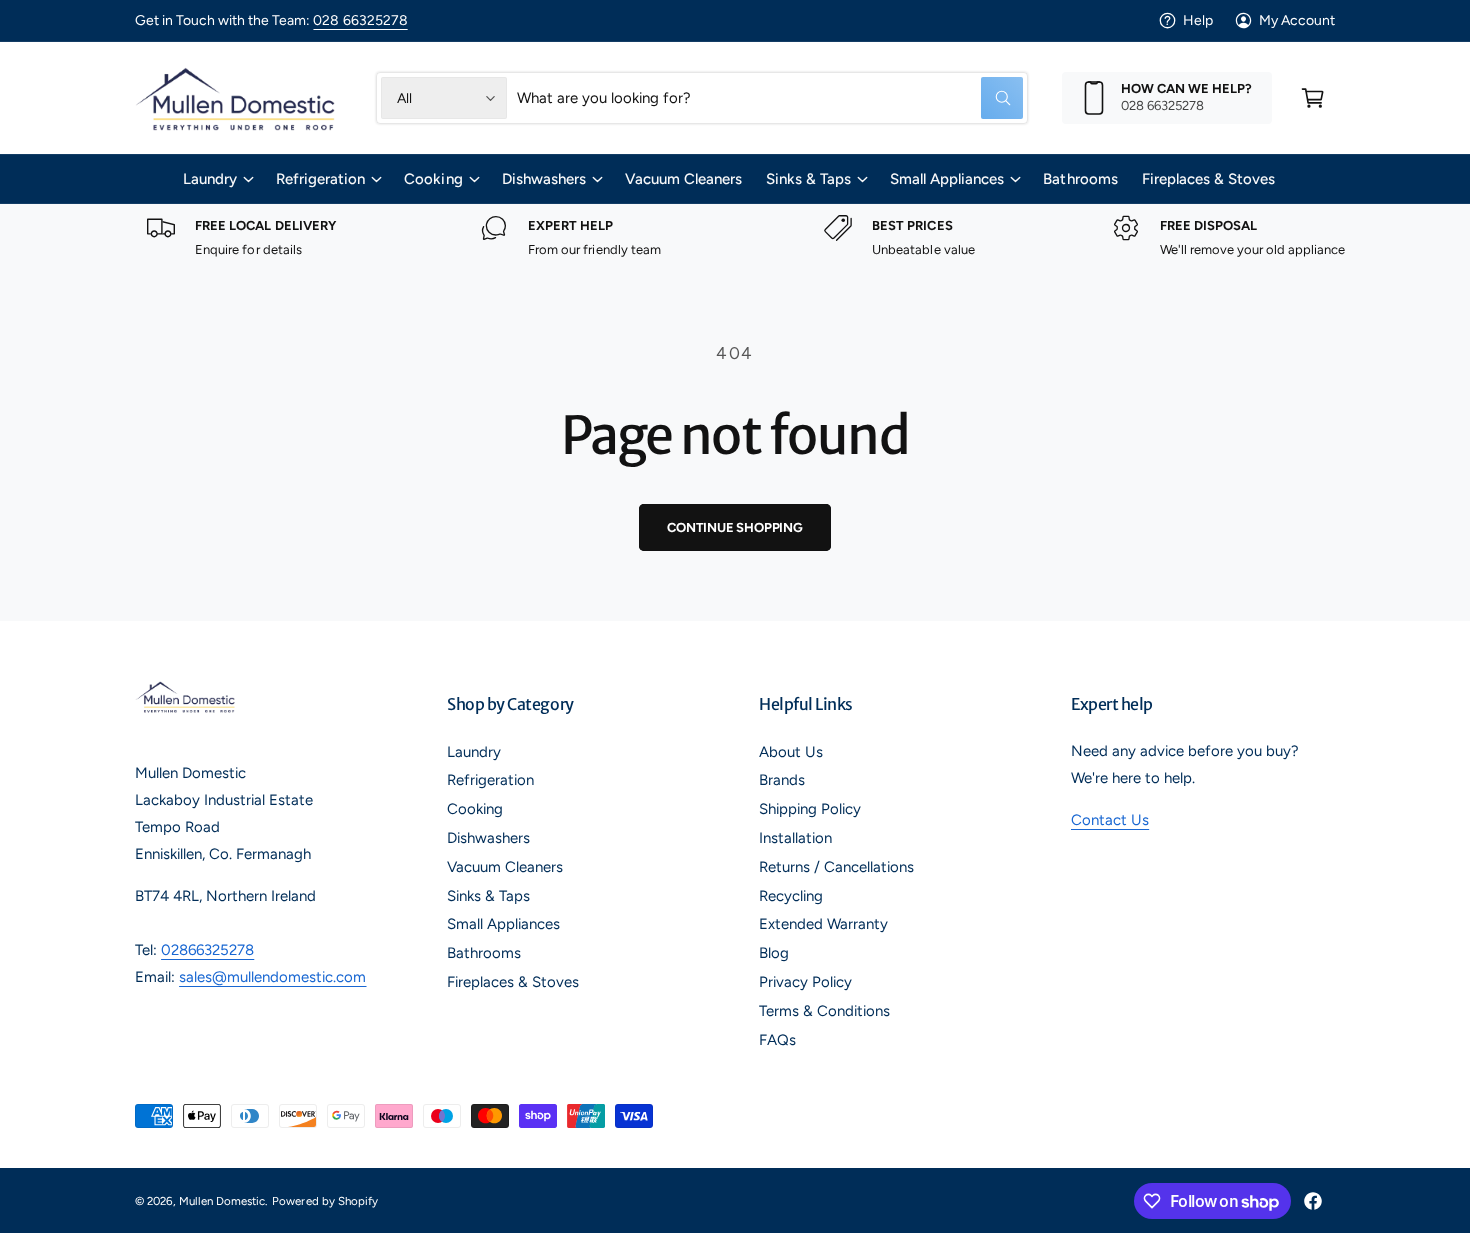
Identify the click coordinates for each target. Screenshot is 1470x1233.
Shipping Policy (810, 809)
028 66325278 (360, 20)
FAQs (777, 1040)
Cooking (433, 179)
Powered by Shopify (324, 1201)
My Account (1297, 20)
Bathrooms (484, 953)
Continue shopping (735, 527)
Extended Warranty (823, 924)
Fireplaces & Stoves (513, 982)
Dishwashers (544, 179)
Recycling (791, 896)
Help (1198, 20)
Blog (774, 953)
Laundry (210, 179)
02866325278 (207, 950)
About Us (791, 752)
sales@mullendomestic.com (272, 977)
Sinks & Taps (808, 179)
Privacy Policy (805, 982)
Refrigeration (320, 179)
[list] (735, 237)
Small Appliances (947, 179)
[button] (1313, 98)
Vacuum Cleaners (505, 867)
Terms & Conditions (824, 1011)
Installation (795, 838)
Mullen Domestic (222, 1201)
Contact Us (1110, 820)
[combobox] (770, 98)
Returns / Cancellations (836, 867)
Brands (782, 780)
